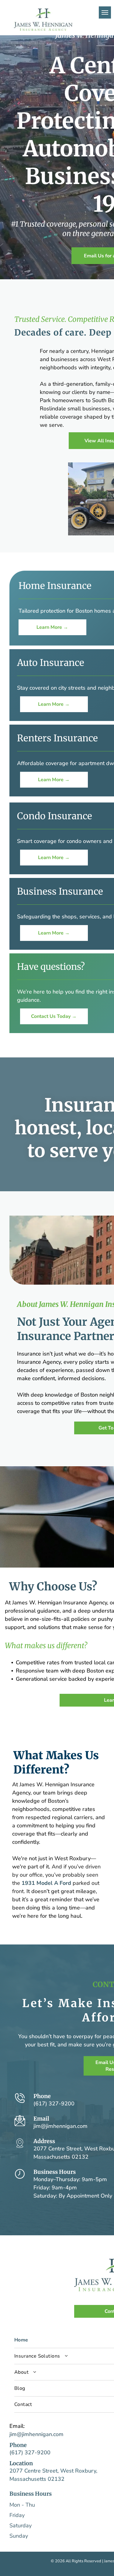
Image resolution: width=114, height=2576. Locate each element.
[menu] (105, 12)
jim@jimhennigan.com (60, 2126)
